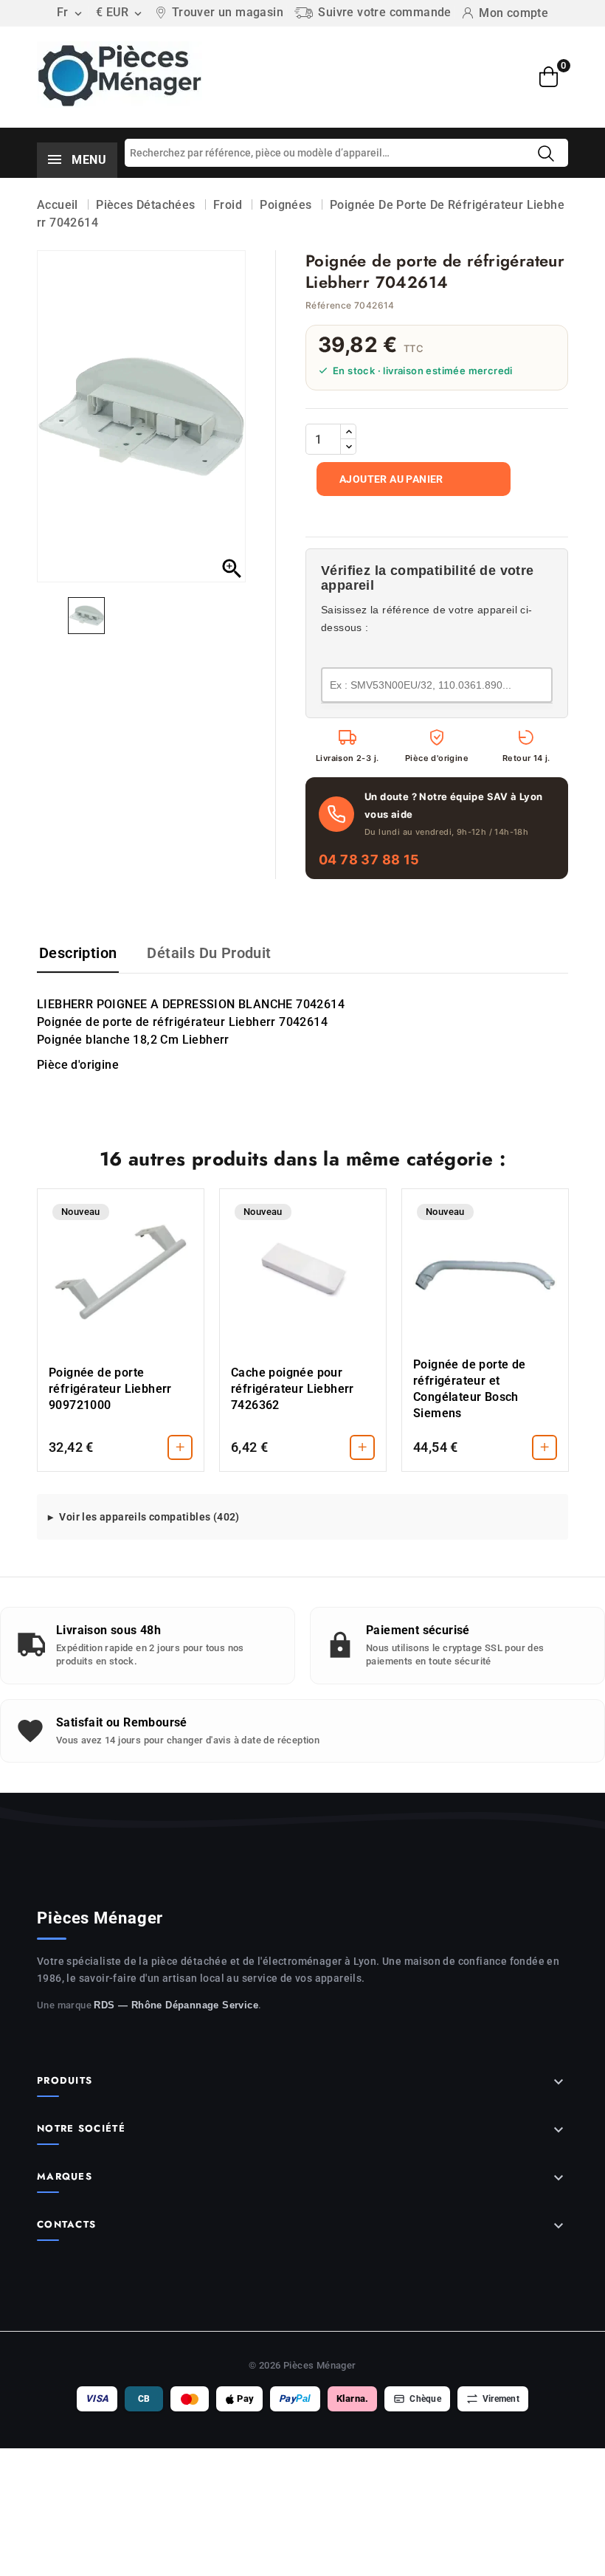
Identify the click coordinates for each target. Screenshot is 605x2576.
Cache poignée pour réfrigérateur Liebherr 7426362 (293, 1389)
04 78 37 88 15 (369, 860)
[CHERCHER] (546, 154)
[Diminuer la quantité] (348, 447)
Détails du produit (209, 953)
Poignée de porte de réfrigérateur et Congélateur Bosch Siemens (470, 1389)
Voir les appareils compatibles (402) (149, 1517)
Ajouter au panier (391, 479)
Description (78, 953)
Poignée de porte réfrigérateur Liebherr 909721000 (110, 1389)
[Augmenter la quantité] (348, 432)
